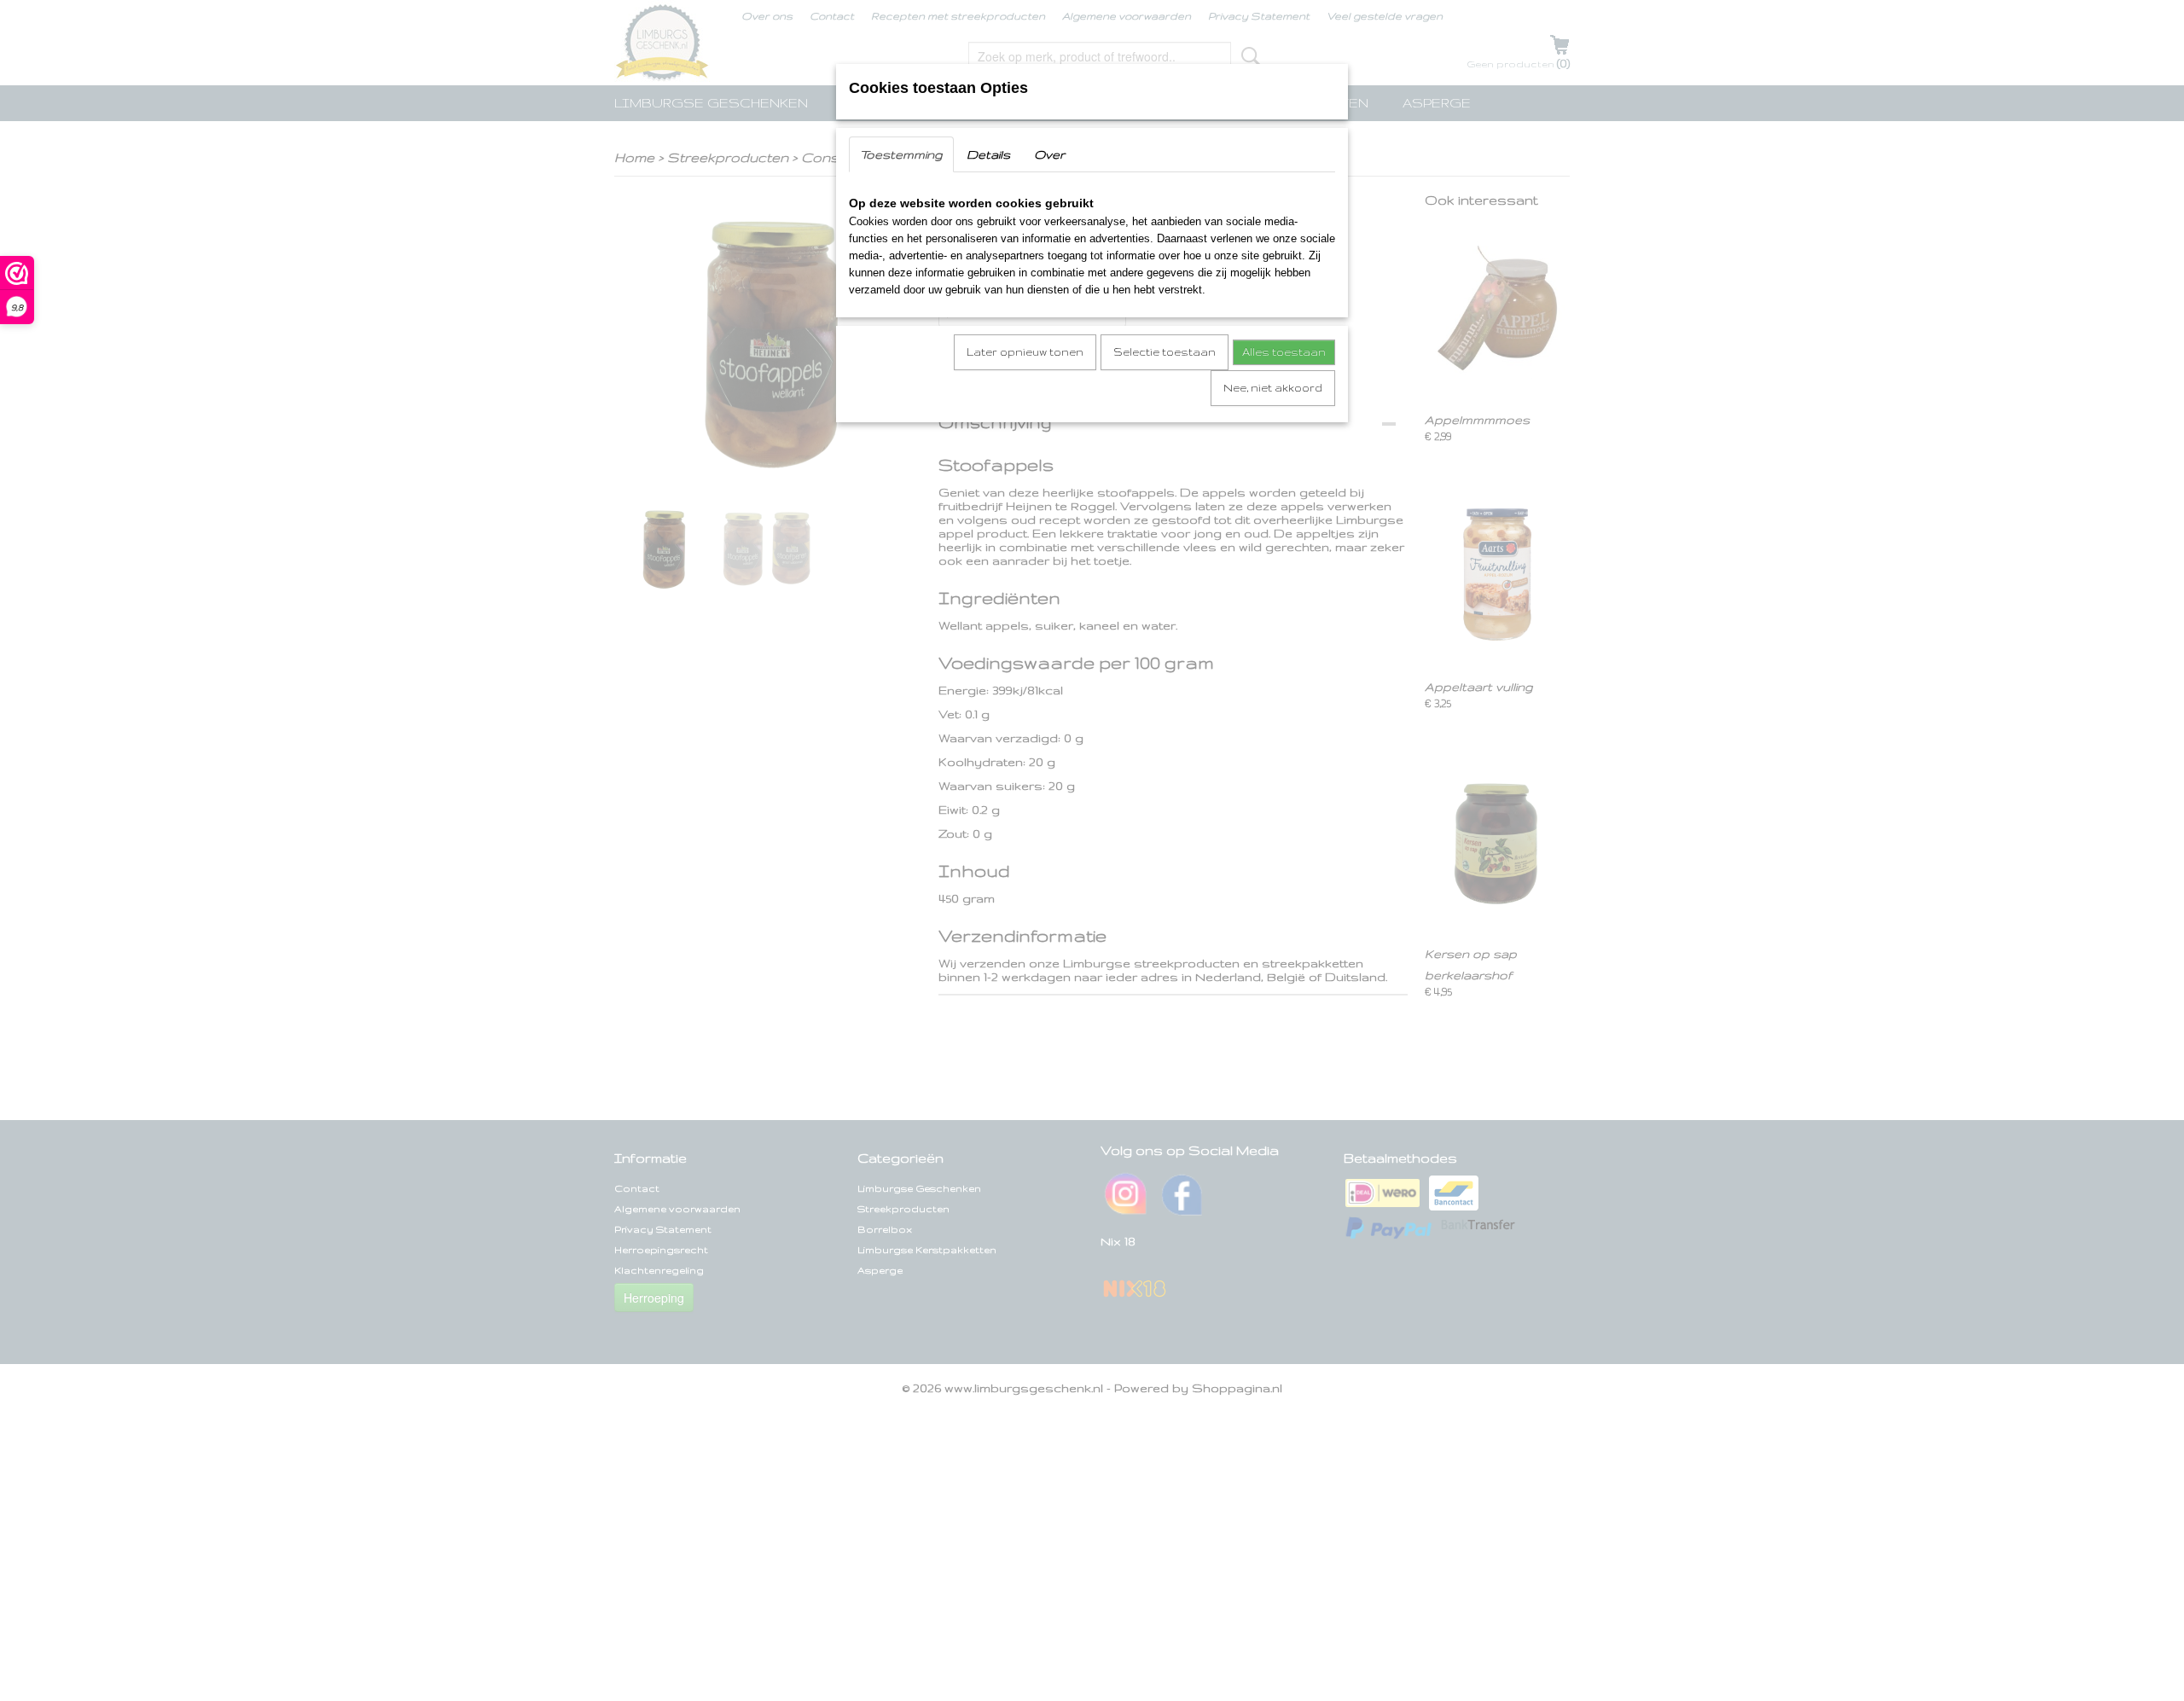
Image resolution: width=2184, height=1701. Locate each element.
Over (1049, 154)
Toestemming (901, 154)
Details (988, 154)
